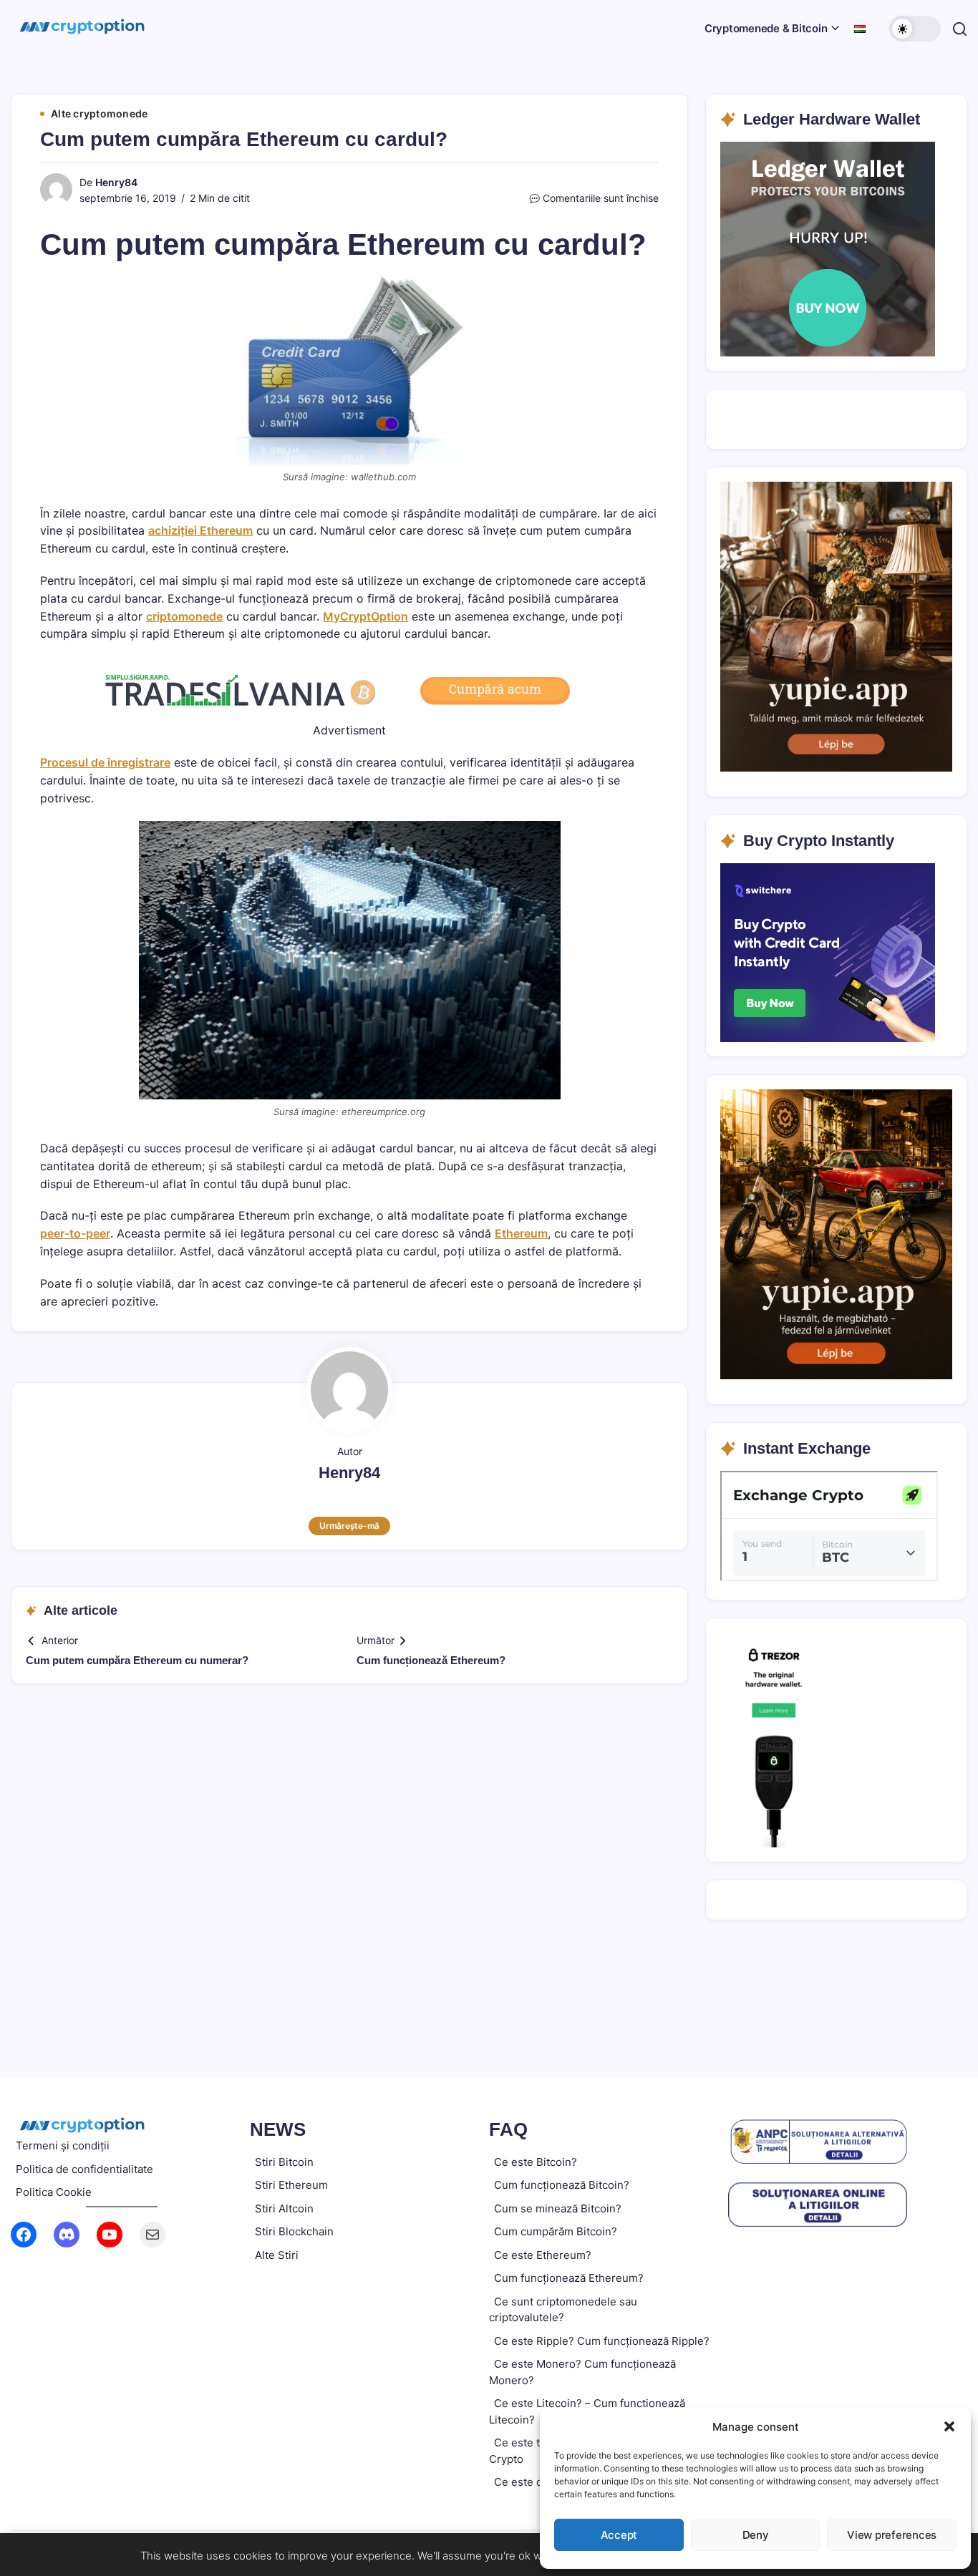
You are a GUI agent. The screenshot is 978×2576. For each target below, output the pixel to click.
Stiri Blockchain (294, 2231)
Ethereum (521, 1233)
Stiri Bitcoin (284, 2162)
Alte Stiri (277, 2255)
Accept (619, 2535)
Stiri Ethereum (291, 2185)
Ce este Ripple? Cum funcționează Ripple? (602, 2341)
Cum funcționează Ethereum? (431, 1660)
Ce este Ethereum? (543, 2255)
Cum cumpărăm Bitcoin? (556, 2231)
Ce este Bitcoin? (536, 2162)
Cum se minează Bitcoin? (558, 2208)
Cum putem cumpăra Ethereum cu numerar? (137, 1660)
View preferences (892, 2535)
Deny (756, 2535)
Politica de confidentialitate (84, 2169)
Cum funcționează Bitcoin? (562, 2185)
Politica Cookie (54, 2192)
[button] (949, 2426)
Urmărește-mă (349, 1526)
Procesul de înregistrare (105, 762)
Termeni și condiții (63, 2145)
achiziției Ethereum (200, 530)
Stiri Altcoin (284, 2208)
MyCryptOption (365, 616)
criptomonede (184, 616)
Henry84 (116, 182)
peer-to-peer (75, 1233)
